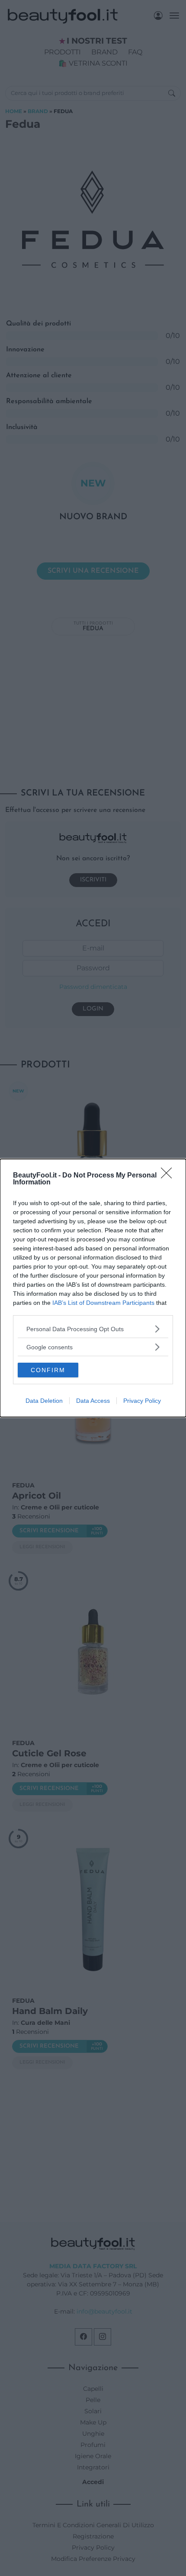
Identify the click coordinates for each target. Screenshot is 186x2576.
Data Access (93, 1401)
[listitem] (93, 1329)
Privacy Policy (142, 1401)
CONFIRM (48, 1370)
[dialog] (93, 1288)
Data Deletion (44, 1401)
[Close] (169, 1176)
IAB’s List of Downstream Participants (103, 1303)
